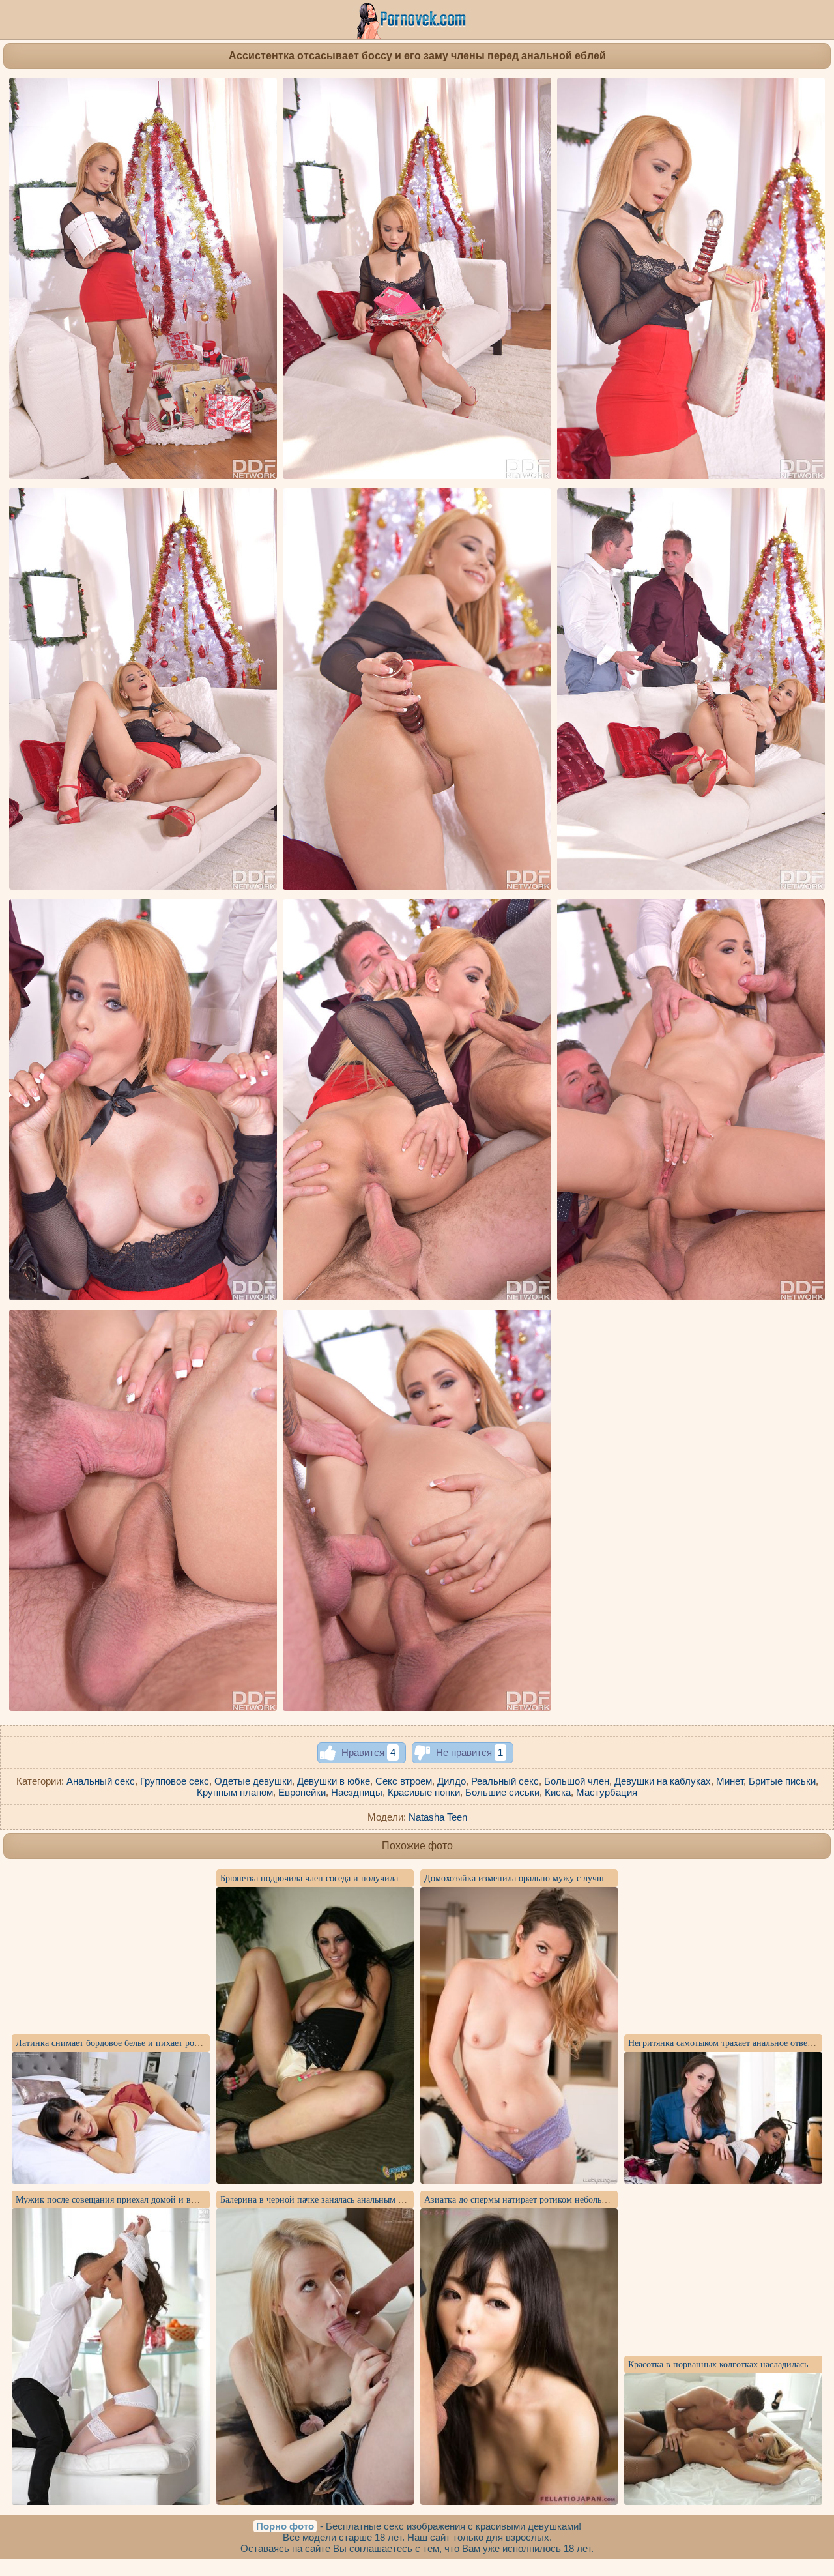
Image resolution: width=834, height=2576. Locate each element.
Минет (730, 1781)
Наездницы (357, 1792)
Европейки (302, 1792)
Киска (558, 1792)
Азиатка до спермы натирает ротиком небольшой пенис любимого (555, 2200)
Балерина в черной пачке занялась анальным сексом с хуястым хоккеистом (367, 2200)
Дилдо (452, 1781)
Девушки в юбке (334, 1781)
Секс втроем (404, 1781)
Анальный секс (101, 1781)
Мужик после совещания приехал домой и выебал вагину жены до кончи (161, 2200)
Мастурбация (607, 1792)
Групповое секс (175, 1781)
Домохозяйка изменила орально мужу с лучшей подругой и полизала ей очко (578, 1878)
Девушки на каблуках (663, 1781)
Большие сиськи (502, 1792)
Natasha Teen (438, 1817)
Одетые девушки (253, 1781)
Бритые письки (782, 1781)
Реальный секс (505, 1781)
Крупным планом (235, 1792)
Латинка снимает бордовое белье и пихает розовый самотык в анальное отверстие (178, 2043)
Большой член (577, 1781)
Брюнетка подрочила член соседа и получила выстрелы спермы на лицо (362, 1878)
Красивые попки (424, 1792)
